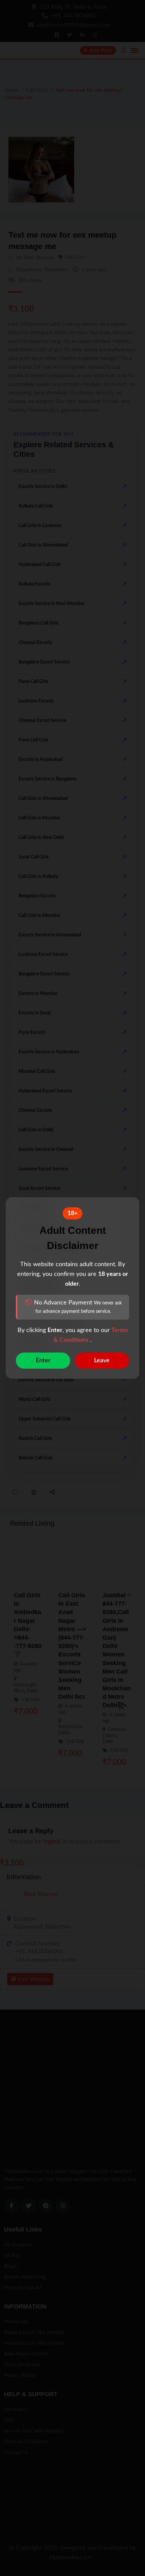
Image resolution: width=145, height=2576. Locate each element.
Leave (102, 1361)
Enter (43, 1361)
